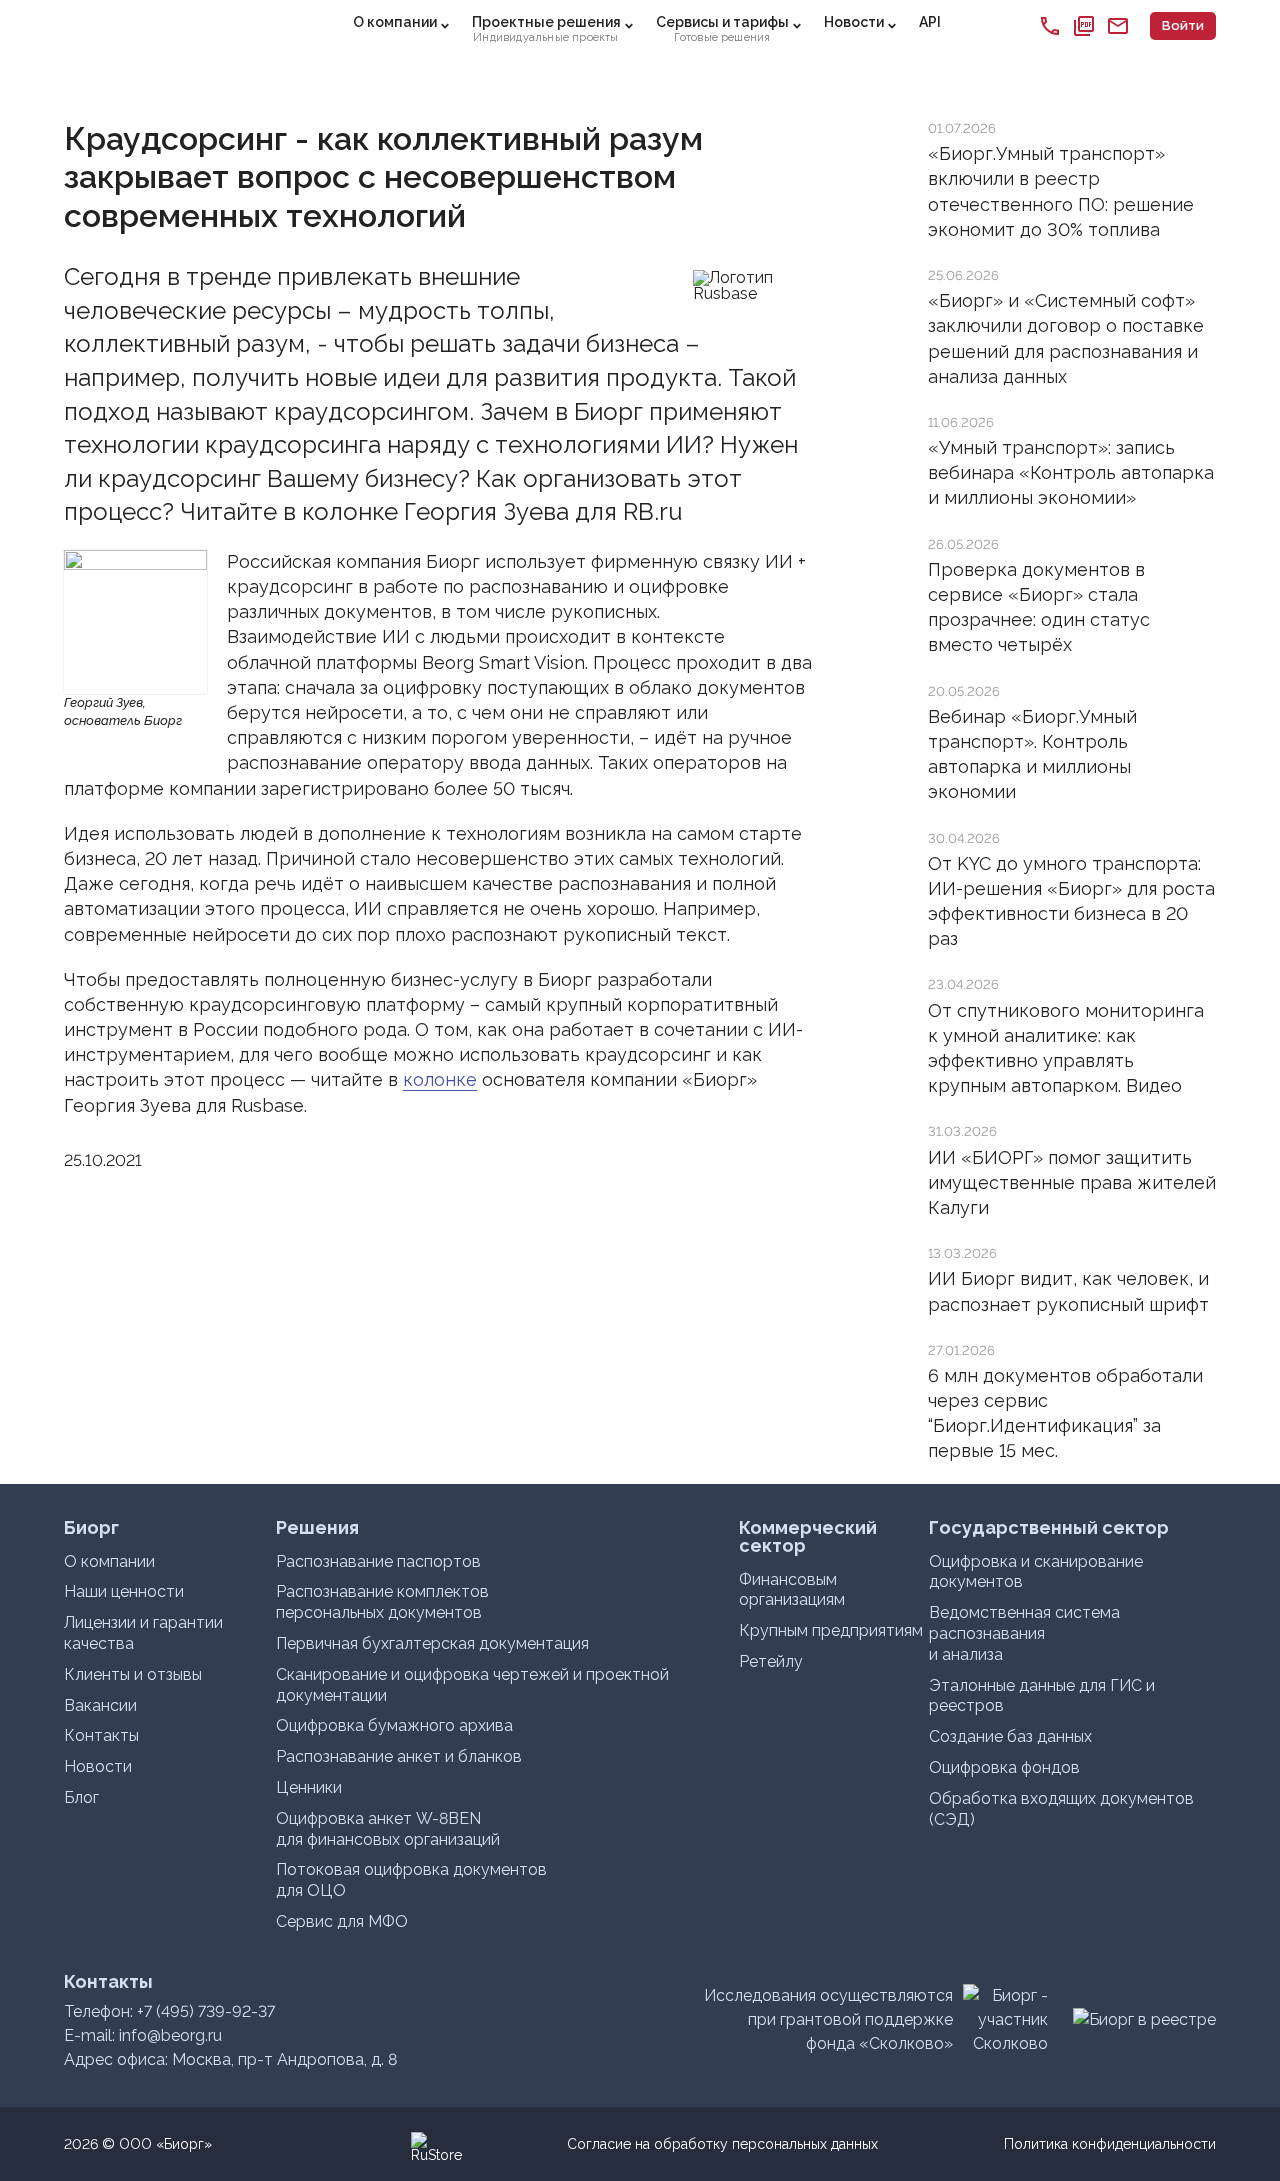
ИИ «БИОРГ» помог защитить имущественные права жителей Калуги (1072, 1182)
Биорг (136, 26)
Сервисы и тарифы (722, 29)
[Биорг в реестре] (1144, 2019)
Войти (1183, 25)
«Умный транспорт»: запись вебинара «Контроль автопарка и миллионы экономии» (1071, 472)
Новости (854, 22)
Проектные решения (546, 29)
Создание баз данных (1010, 1736)
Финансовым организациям (792, 1590)
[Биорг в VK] (389, 2144)
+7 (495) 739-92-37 (206, 2011)
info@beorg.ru (170, 2035)
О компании (395, 22)
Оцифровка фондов (1004, 1767)
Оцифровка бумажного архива (394, 1725)
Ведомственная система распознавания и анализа (1024, 1633)
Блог (81, 1797)
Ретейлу (771, 1661)
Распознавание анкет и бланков (399, 1756)
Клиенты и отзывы (133, 1674)
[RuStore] (423, 2144)
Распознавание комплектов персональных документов (382, 1602)
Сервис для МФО (342, 1921)
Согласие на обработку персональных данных (722, 2144)
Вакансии (100, 1705)
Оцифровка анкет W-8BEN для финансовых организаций (388, 1829)
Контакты (101, 1735)
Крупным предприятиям (831, 1630)
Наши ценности (124, 1591)
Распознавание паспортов (378, 1561)
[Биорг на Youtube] (355, 2144)
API (930, 22)
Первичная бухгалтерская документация (432, 1643)
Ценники (309, 1787)
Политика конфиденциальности (1110, 2144)
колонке (440, 1079)
